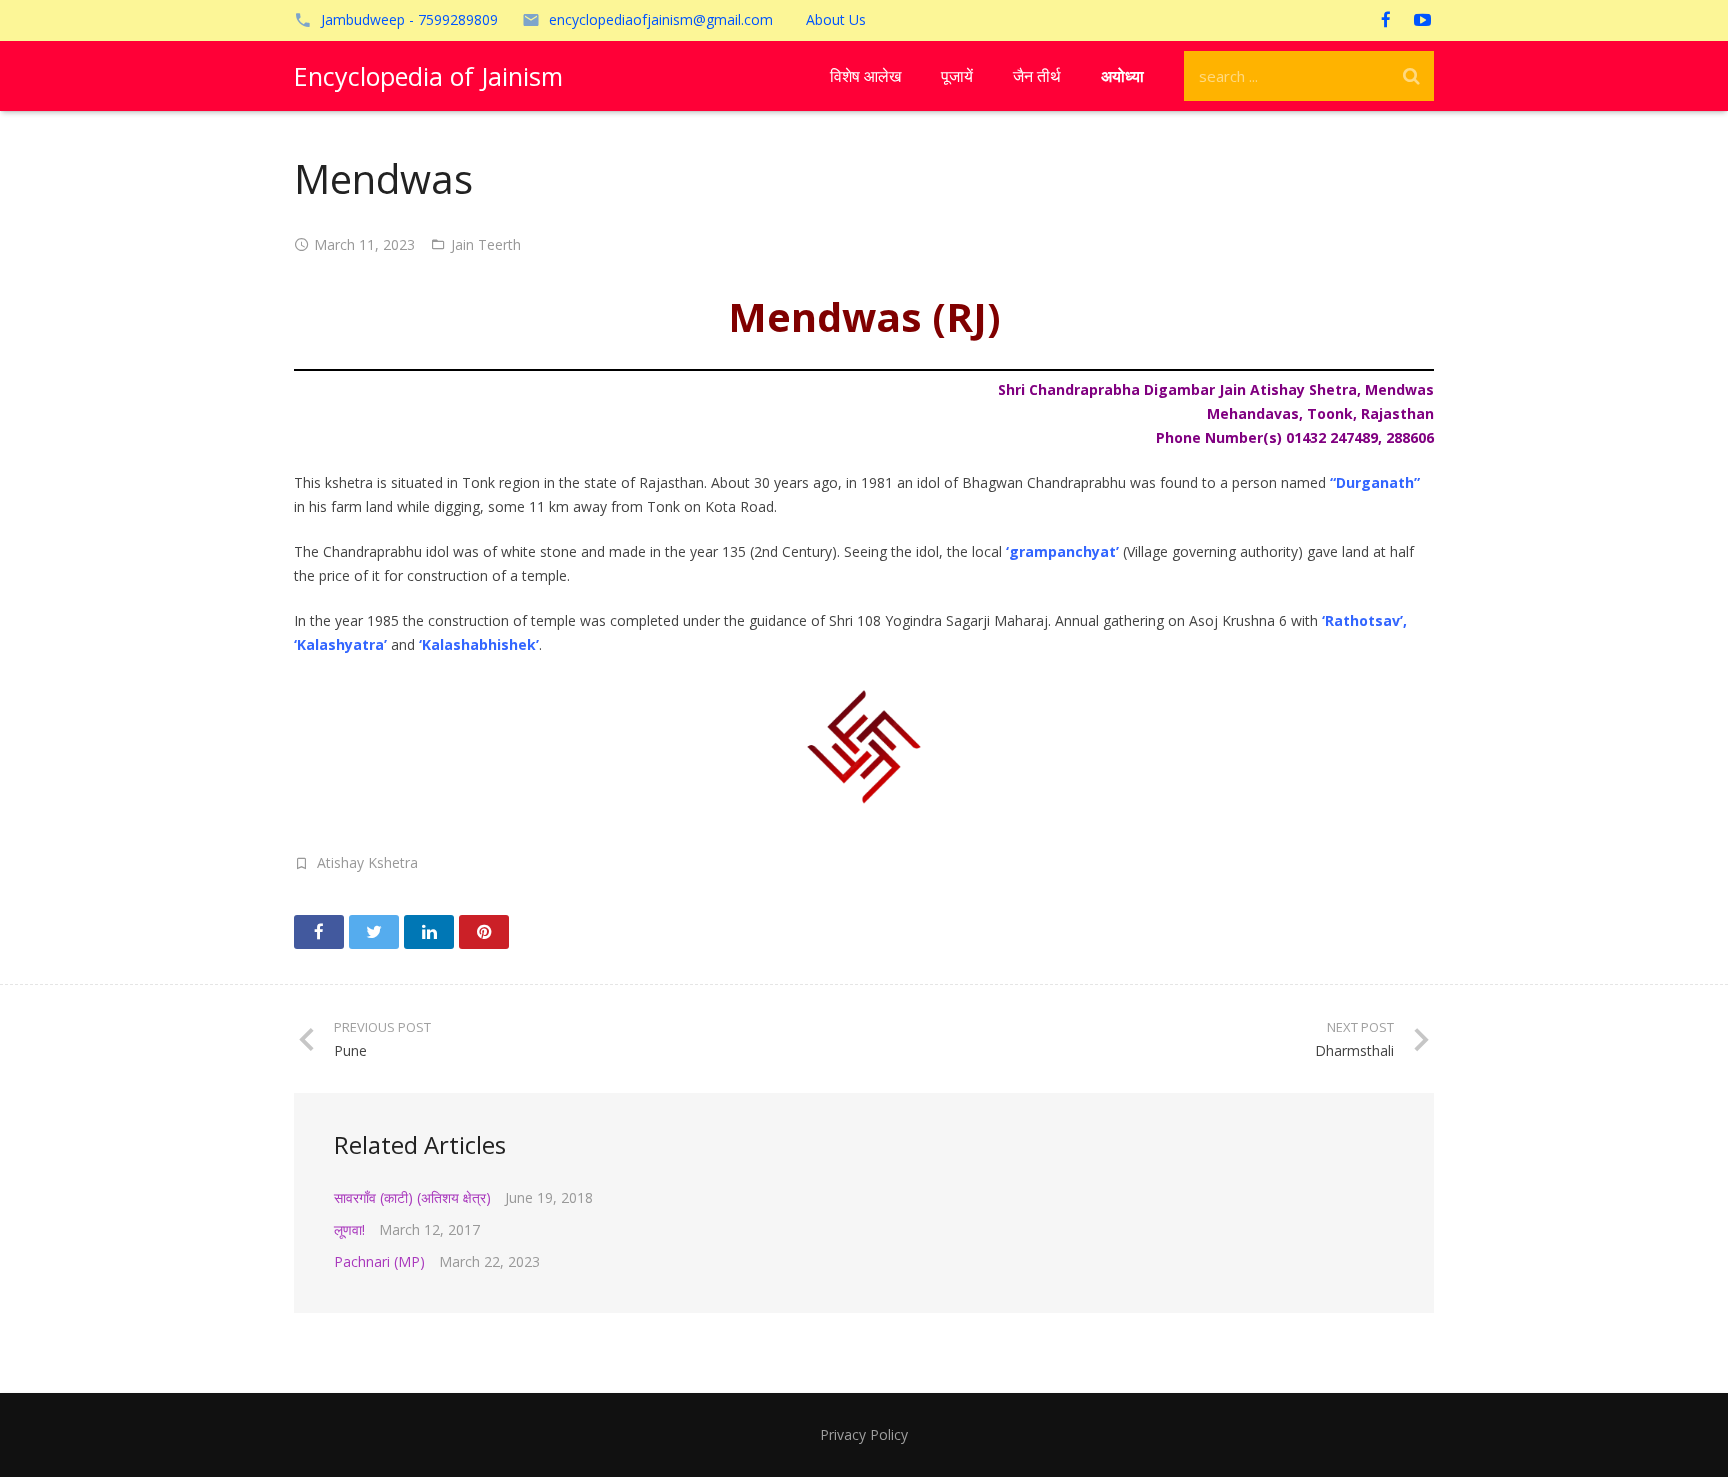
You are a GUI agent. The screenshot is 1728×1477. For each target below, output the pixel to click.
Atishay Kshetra (367, 862)
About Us (836, 19)
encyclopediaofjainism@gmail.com (661, 19)
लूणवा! (349, 1229)
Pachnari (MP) (379, 1261)
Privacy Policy (864, 1434)
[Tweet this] (374, 932)
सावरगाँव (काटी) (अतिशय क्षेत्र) (412, 1197)
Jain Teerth (486, 244)
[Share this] (319, 932)
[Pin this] (484, 932)
